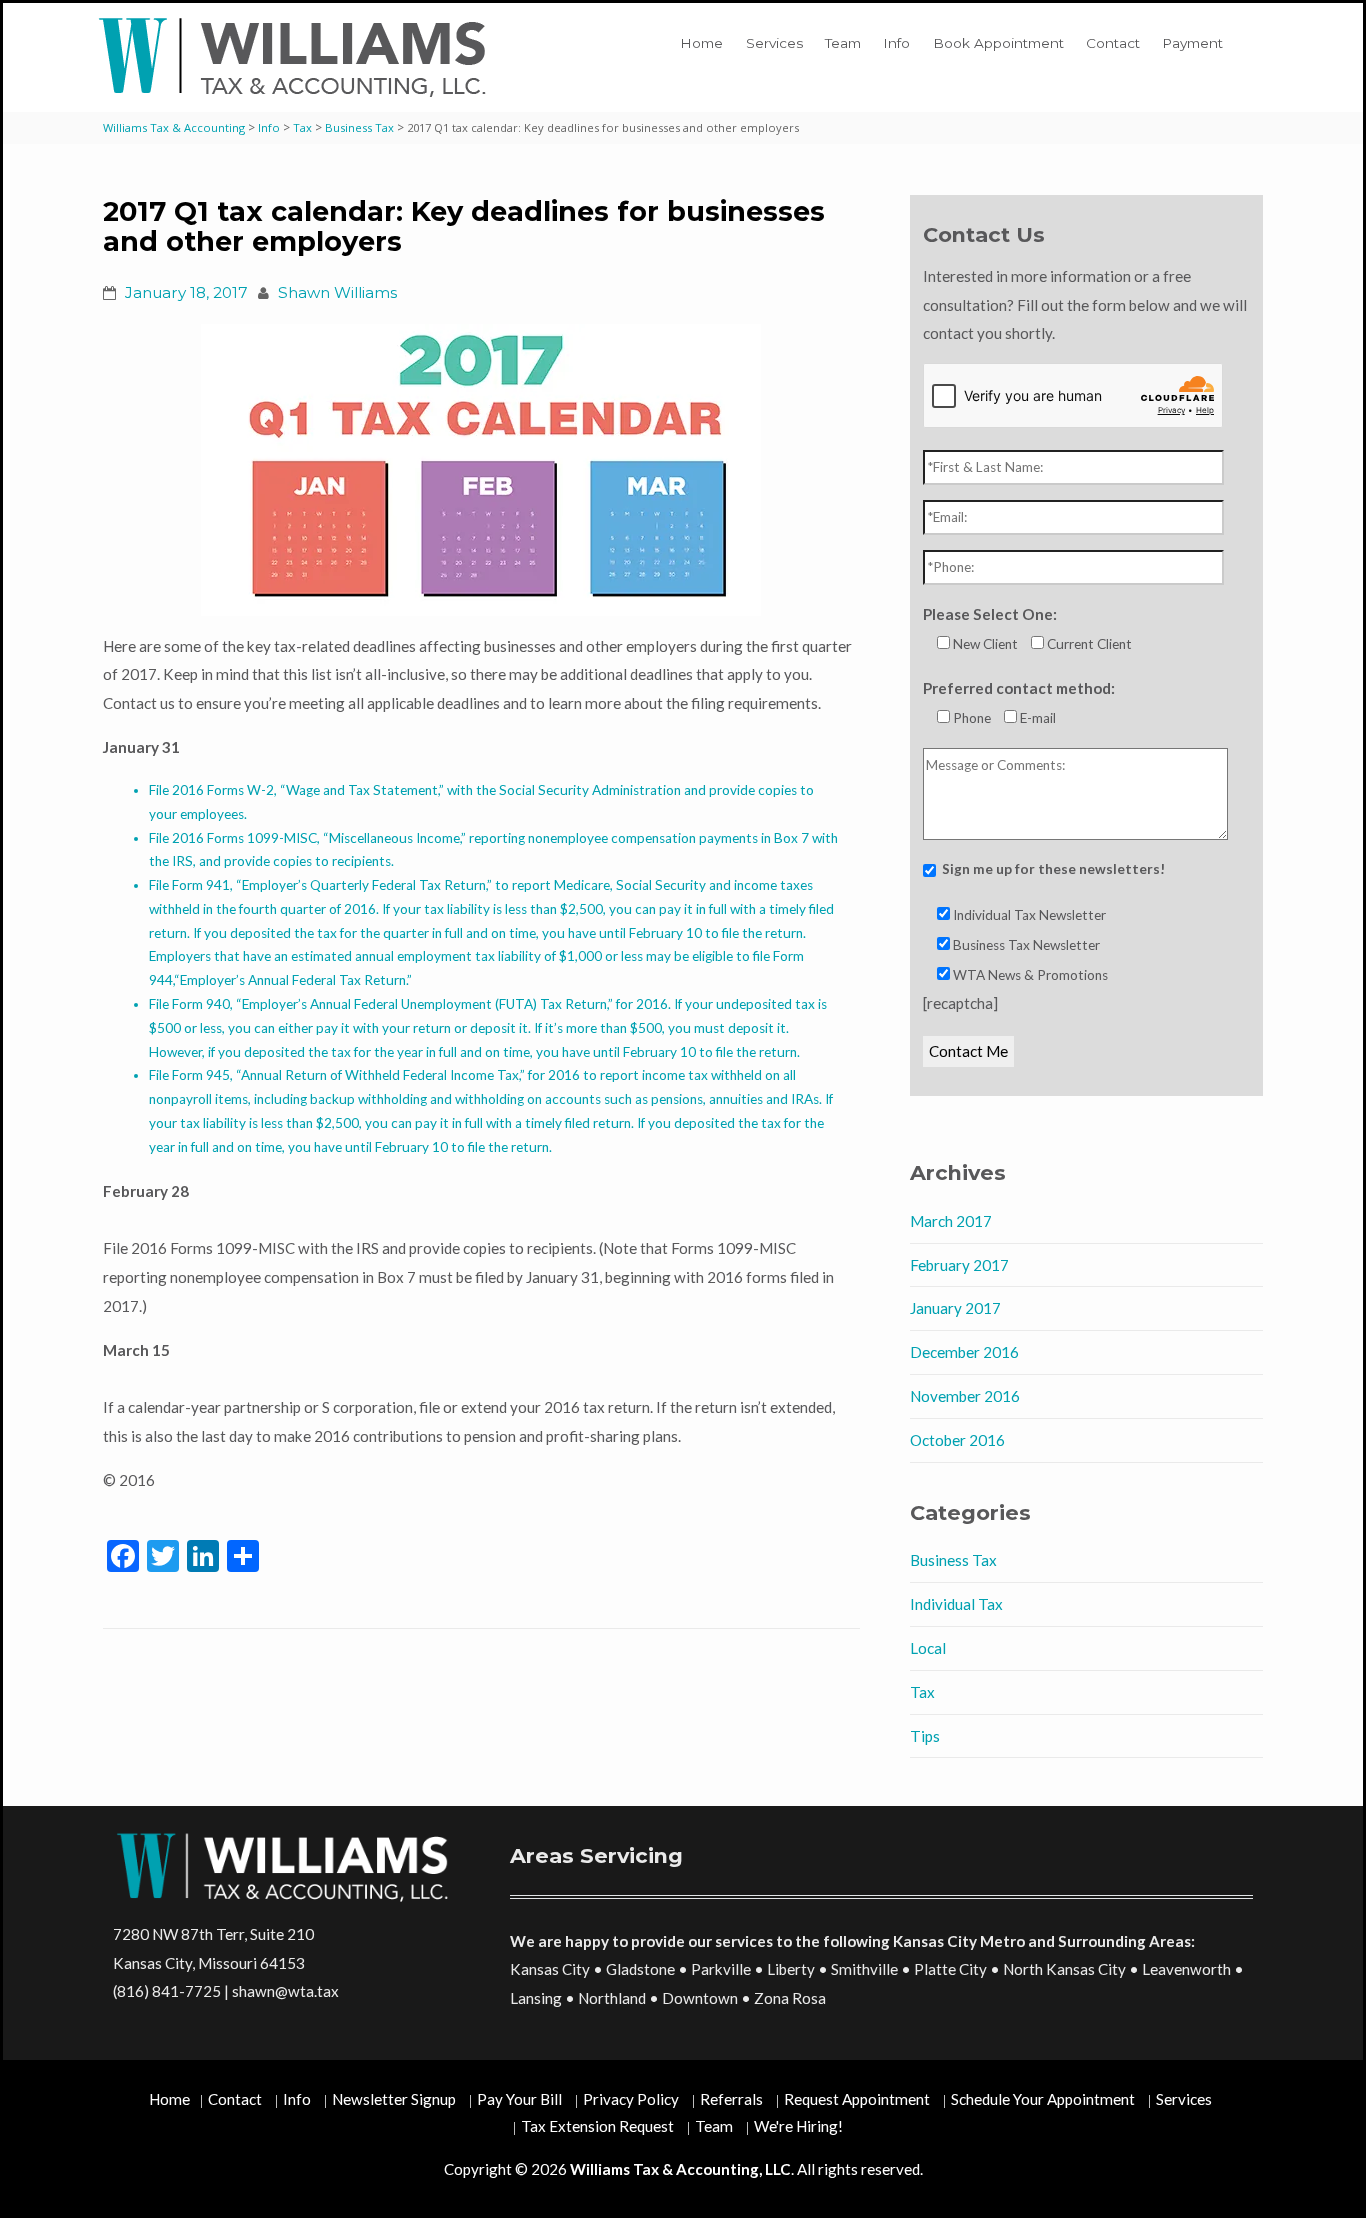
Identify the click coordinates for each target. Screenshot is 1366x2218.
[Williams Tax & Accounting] (297, 57)
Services (774, 43)
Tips (925, 1736)
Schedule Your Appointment (1043, 2099)
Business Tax (953, 1560)
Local (928, 1648)
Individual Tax (956, 1604)
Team (843, 43)
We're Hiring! (798, 2126)
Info (896, 43)
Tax (922, 1692)
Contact (1113, 43)
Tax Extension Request (597, 2126)
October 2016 (957, 1440)
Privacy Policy (631, 2099)
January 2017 (955, 1308)
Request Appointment (857, 2099)
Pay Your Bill (519, 2099)
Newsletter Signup (394, 2099)
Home (701, 43)
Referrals (731, 2099)
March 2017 (951, 1221)
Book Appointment (998, 43)
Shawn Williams (337, 292)
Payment (1192, 43)
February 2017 (959, 1265)
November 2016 (965, 1396)
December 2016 (964, 1352)
